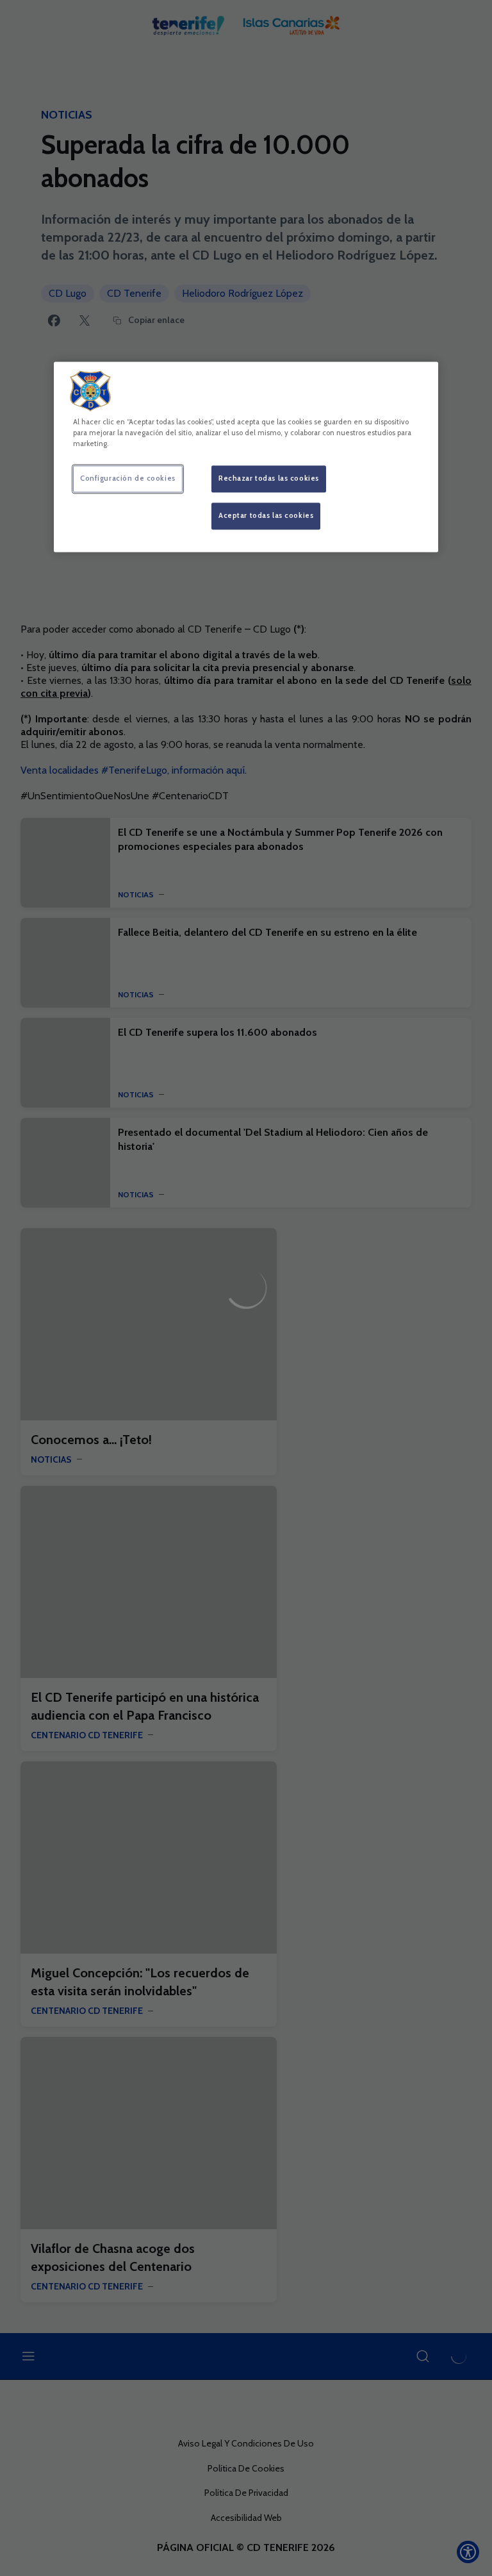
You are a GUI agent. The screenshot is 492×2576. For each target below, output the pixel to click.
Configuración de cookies (128, 478)
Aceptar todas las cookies (266, 515)
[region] (246, 457)
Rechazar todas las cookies (269, 478)
